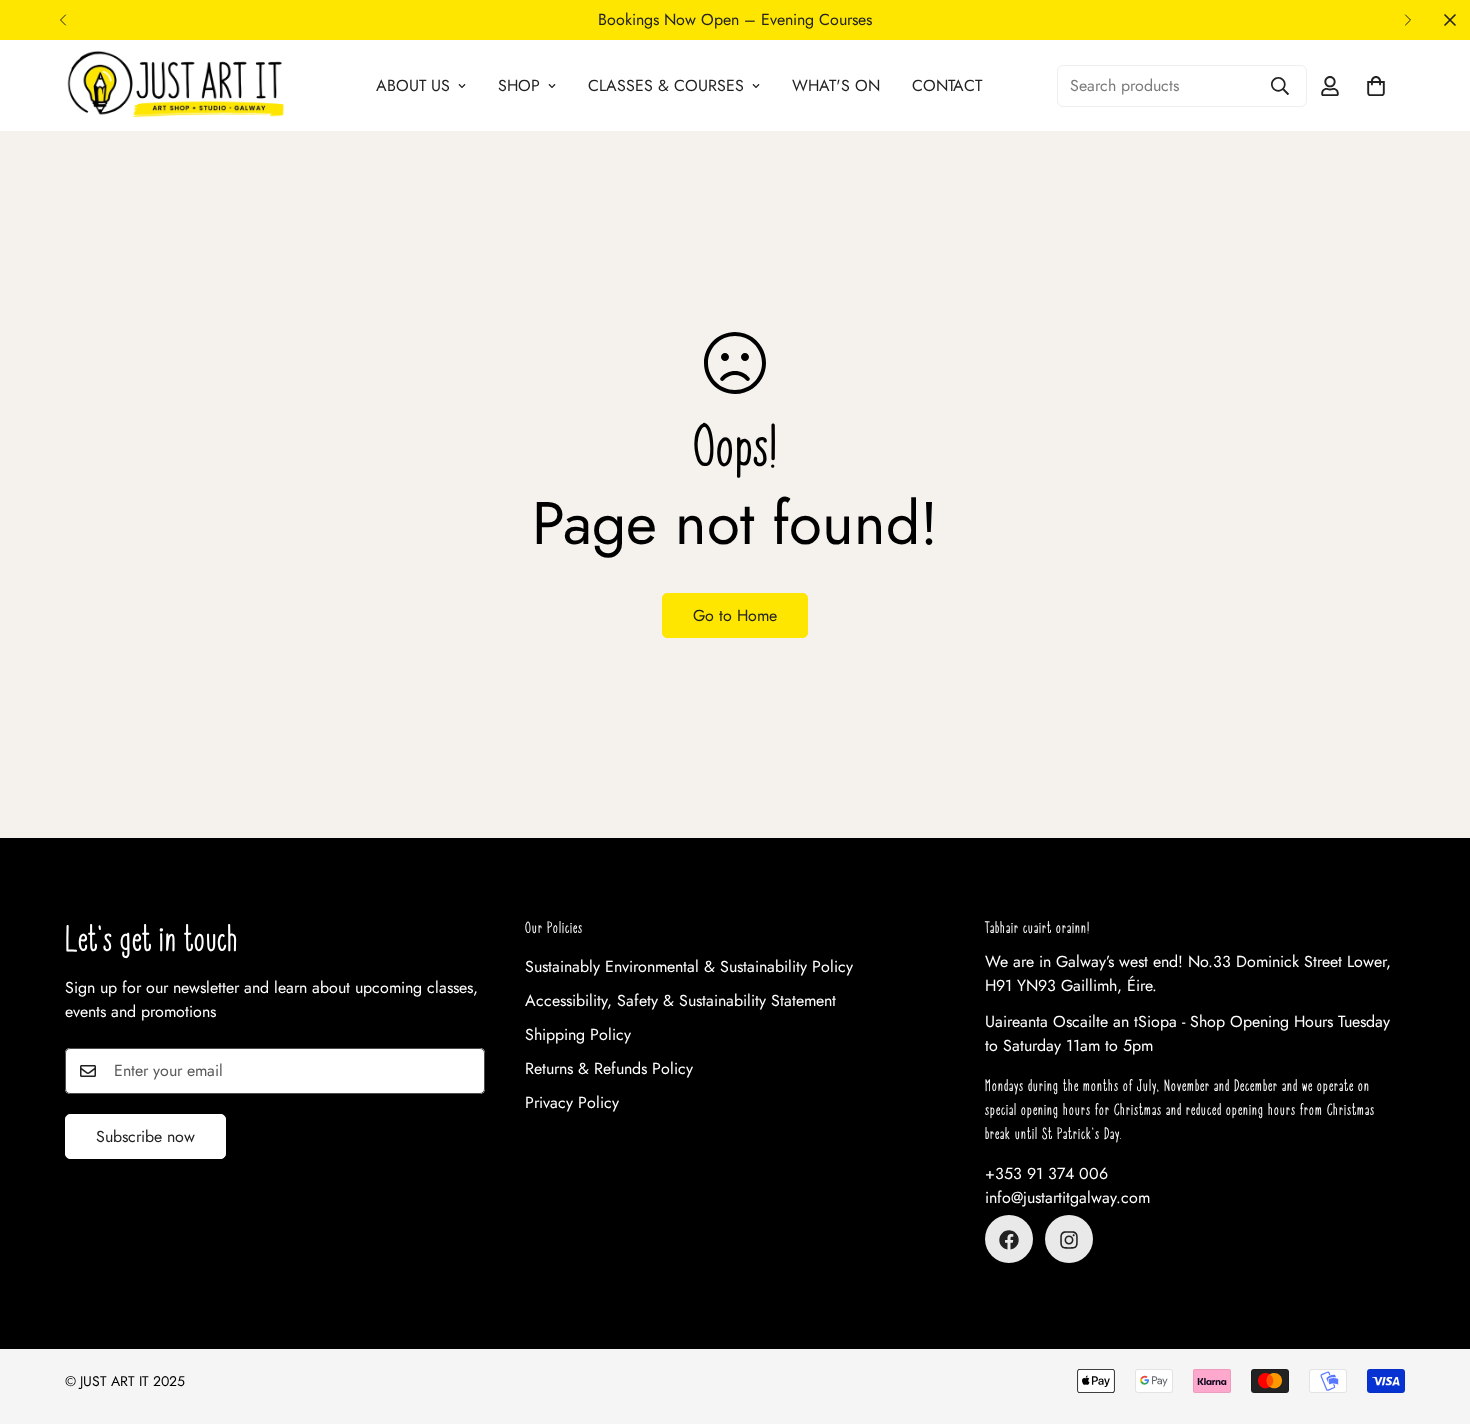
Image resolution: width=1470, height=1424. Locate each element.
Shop (519, 85)
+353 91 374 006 (1046, 1174)
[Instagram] (1069, 1240)
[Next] (1407, 20)
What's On (836, 85)
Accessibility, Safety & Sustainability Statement (680, 1001)
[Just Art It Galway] (175, 85)
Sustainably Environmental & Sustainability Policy (689, 967)
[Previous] (62, 20)
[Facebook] (1009, 1240)
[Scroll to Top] (1431, 1315)
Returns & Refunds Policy (609, 1069)
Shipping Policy (578, 1035)
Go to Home (735, 615)
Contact (947, 85)
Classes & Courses (666, 85)
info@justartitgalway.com (1067, 1198)
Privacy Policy (572, 1103)
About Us (413, 85)
